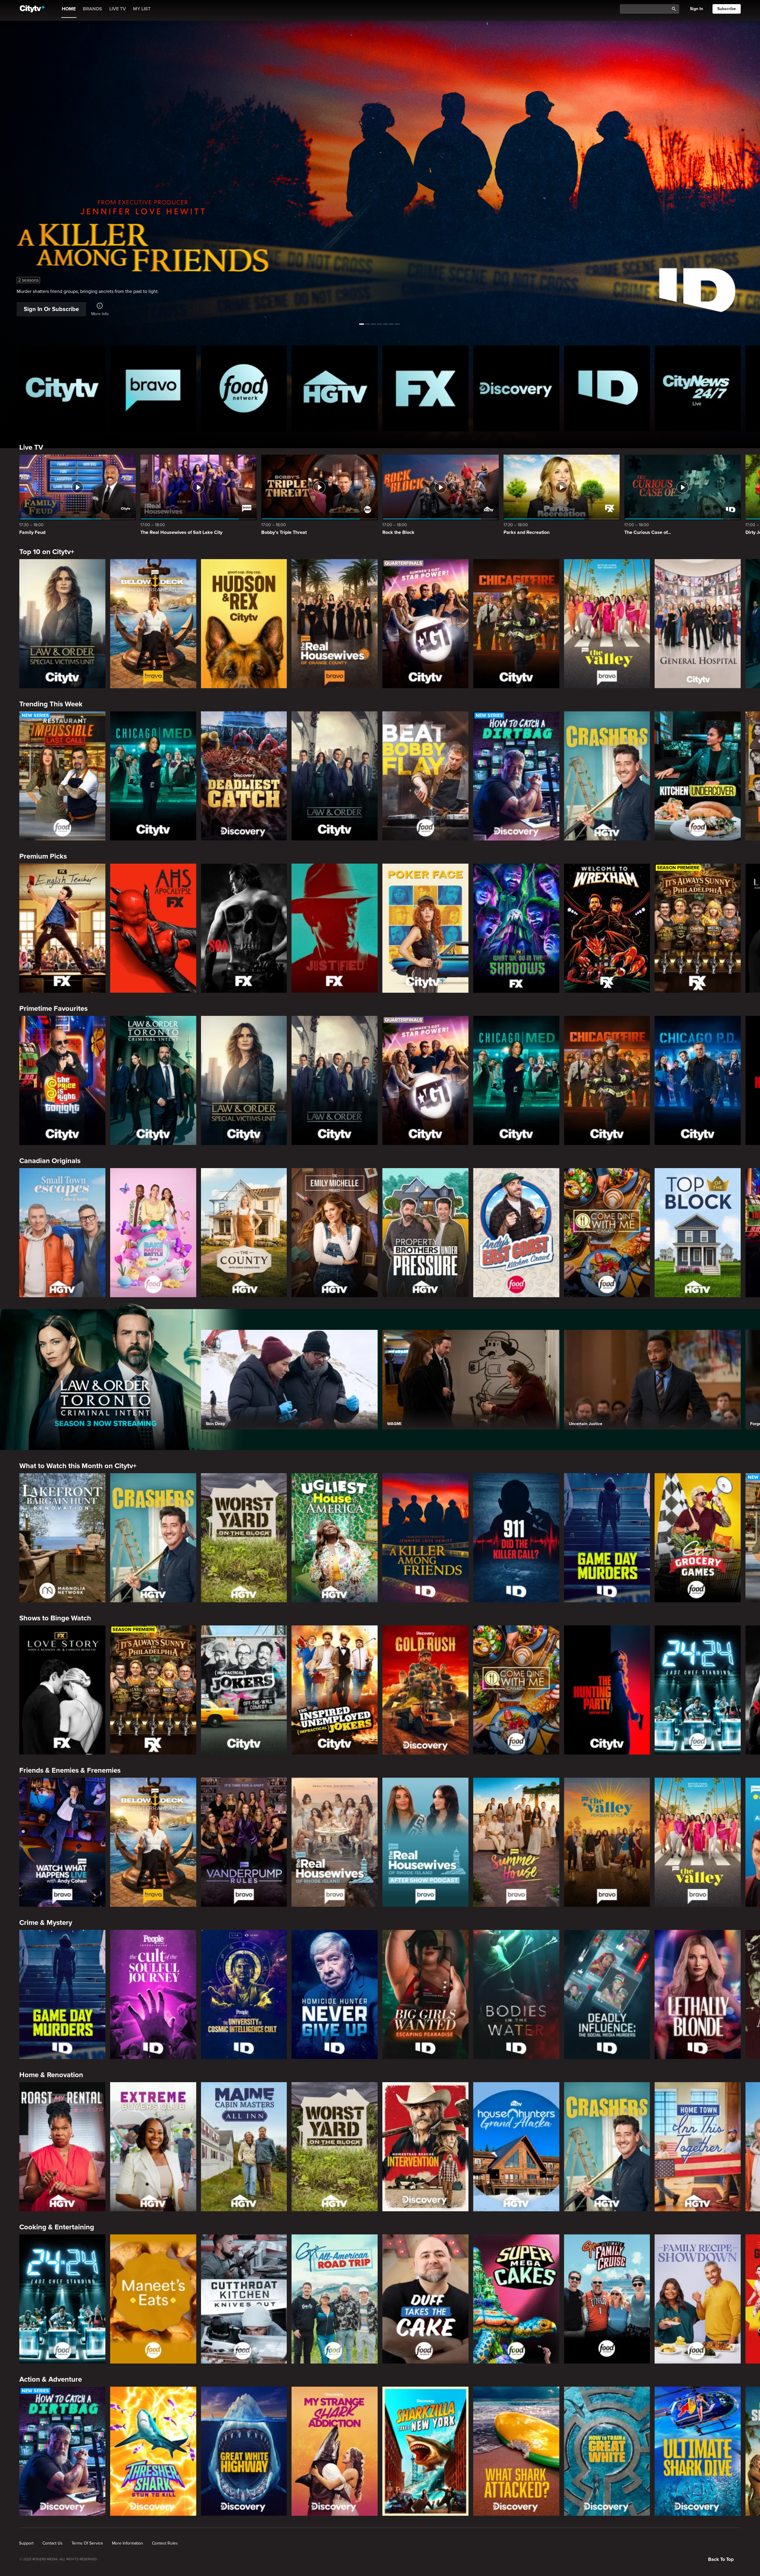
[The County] (244, 1233)
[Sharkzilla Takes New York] (425, 2451)
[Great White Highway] (244, 2451)
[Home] (32, 9)
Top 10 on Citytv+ (47, 552)
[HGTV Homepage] (335, 388)
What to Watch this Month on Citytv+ (78, 1466)
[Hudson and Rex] (244, 624)
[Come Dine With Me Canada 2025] (607, 1233)
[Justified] (335, 928)
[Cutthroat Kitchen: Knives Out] (244, 2299)
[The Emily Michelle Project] (335, 1233)
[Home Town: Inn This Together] (698, 2147)
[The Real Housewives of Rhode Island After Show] (425, 1842)
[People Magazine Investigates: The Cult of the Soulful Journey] (153, 1994)
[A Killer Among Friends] (425, 1538)
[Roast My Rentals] (62, 2147)
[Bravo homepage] (153, 388)
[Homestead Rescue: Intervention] (425, 2147)
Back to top (721, 2559)
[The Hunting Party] (607, 1690)
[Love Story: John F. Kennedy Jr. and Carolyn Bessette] (62, 1690)
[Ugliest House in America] (335, 1538)
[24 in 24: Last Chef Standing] (698, 1690)
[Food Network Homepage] (244, 388)
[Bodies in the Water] (516, 1994)
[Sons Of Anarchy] (244, 928)
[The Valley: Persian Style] (607, 1842)
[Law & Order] (335, 776)
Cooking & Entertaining (57, 2227)
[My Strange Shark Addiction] (335, 2451)
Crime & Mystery (46, 1923)
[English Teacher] (62, 928)
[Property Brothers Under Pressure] (425, 1233)
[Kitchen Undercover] (698, 776)
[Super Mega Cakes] (516, 2299)
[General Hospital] (698, 624)
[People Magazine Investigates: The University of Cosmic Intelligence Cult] (244, 1994)
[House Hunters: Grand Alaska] (516, 2147)
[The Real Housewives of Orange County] (335, 624)
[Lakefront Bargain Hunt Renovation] (62, 1538)
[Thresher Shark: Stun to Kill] (153, 2451)
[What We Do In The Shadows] (516, 928)
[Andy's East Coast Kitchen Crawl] (516, 1233)
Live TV (31, 447)
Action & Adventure (51, 2379)
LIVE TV (118, 9)
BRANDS (92, 9)
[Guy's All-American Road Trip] (335, 2299)
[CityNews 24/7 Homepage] (698, 388)
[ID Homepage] (607, 388)
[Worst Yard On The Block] (244, 1538)
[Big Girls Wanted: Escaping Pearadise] (425, 1994)
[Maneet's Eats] (153, 2299)
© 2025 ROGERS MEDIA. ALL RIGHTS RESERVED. (58, 2559)
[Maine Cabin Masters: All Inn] (244, 2147)
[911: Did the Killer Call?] (516, 1538)
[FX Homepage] (425, 388)
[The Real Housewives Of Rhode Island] (335, 1842)
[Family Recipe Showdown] (698, 2299)
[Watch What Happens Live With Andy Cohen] (62, 1842)
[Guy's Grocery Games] (698, 1538)
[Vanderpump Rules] (244, 1842)
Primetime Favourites (53, 1009)
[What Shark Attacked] (516, 2451)
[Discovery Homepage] (516, 388)
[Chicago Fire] (516, 624)
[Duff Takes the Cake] (425, 2299)
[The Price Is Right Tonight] (62, 1080)
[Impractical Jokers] (244, 1690)
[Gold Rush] (425, 1690)
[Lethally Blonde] (698, 1994)
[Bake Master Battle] (153, 1233)
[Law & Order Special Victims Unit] (62, 624)
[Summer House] (516, 1842)
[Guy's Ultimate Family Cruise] (607, 2299)
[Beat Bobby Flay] (425, 776)
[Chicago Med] (153, 776)
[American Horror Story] (153, 928)
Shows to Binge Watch (55, 1618)
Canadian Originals (50, 1161)
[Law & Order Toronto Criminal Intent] (153, 1080)
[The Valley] (607, 624)
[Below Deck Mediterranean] (153, 624)
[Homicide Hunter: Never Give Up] (335, 1994)
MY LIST (142, 9)
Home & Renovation (51, 2075)
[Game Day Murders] (607, 1538)
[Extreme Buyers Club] (153, 2147)
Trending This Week (51, 704)
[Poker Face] (425, 928)
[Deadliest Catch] (244, 776)
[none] (26, 2543)
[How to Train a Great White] (607, 2451)
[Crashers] (607, 776)
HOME (69, 9)
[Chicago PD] (698, 1080)
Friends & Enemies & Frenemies (70, 1770)
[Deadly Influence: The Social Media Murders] (607, 1994)
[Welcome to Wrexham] (607, 928)
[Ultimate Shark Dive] (698, 2451)
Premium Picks (43, 856)
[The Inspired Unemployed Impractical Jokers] (335, 1690)
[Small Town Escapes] (62, 1233)
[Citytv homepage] (62, 388)
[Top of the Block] (698, 1233)
